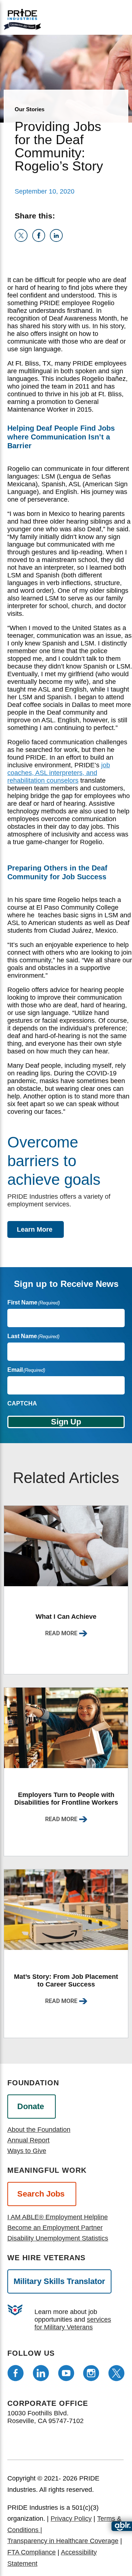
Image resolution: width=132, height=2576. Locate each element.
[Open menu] (92, 17)
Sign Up (66, 1422)
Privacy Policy (71, 2519)
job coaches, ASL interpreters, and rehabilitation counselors (59, 773)
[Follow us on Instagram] (91, 2373)
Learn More (35, 1229)
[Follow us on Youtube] (66, 2373)
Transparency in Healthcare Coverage (63, 2541)
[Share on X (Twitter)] (23, 240)
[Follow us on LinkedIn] (41, 2373)
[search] (116, 18)
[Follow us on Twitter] (116, 2373)
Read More (61, 1633)
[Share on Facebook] (41, 240)
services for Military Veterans (73, 2323)
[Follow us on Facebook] (16, 2373)
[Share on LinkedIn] (58, 240)
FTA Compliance (32, 2552)
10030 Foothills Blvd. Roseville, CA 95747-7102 (45, 2417)
